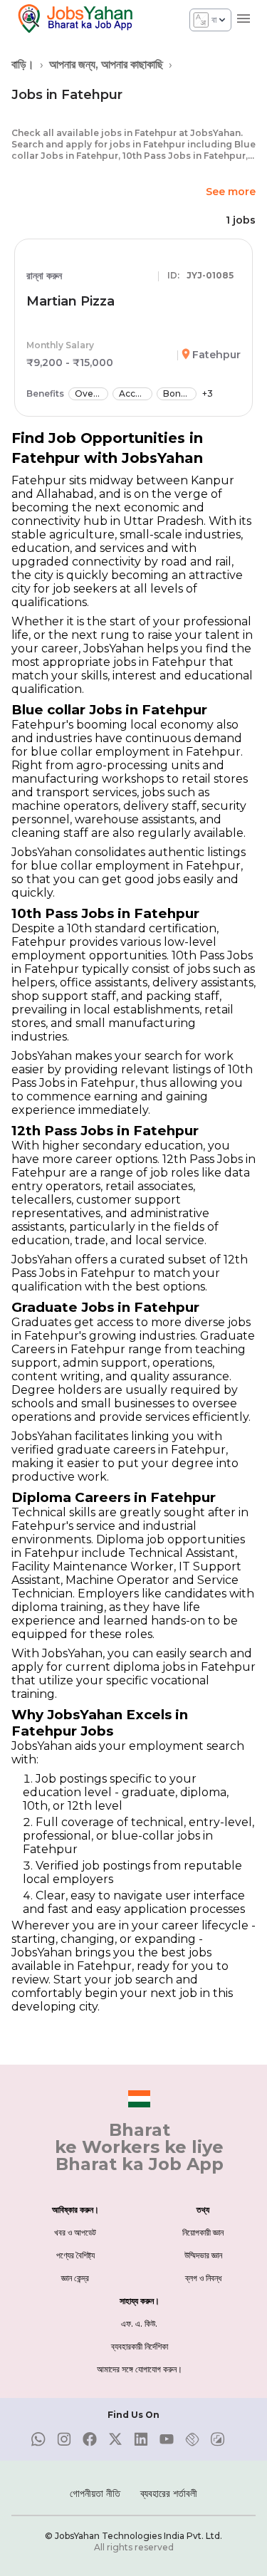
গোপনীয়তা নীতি (95, 2493)
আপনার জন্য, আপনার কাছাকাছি (106, 64)
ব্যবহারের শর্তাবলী (169, 2493)
